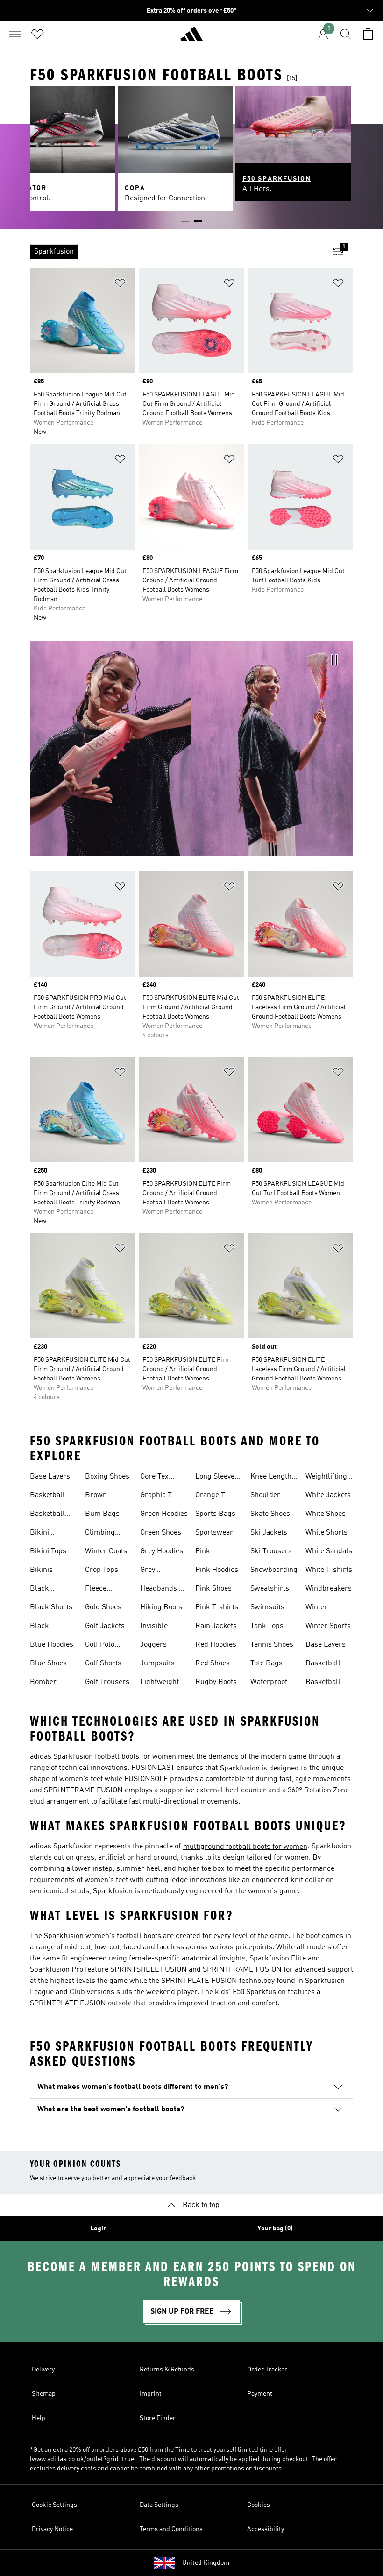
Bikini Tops (48, 1551)
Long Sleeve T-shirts (215, 1478)
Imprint (151, 2394)
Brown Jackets (97, 1496)
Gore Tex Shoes (154, 1478)
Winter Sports (328, 1626)
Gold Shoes (103, 1607)
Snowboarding (274, 1570)
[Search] (346, 34)
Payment (260, 2394)
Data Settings (159, 2505)
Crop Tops (102, 1570)
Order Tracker (267, 2370)
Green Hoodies (164, 1514)
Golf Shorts (103, 1663)
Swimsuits (267, 1607)
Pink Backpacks (213, 1552)
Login (99, 2229)
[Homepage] (191, 38)
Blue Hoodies (52, 1645)
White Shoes (326, 1514)
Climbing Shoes (100, 1534)
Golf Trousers (107, 1682)
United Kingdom (206, 2563)
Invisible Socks (154, 1627)
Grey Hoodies (162, 1551)
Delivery (43, 2370)
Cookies (259, 2505)
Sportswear (214, 1533)
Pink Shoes (213, 1589)
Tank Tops (267, 1626)
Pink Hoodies (217, 1570)
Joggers (153, 1645)
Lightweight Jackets (160, 1683)
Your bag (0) (275, 2229)
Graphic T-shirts (157, 1496)
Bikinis (41, 1570)
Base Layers (50, 1477)
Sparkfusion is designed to (263, 1769)
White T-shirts (329, 1570)
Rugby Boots (216, 1682)
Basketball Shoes (47, 1496)
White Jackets (328, 1495)
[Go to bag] (368, 34)
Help (39, 2418)
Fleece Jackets (97, 1590)
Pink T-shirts (217, 1607)
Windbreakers (329, 1589)
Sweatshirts (270, 1589)
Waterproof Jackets (269, 1683)
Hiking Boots (161, 1607)
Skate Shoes (270, 1514)
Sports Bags (215, 1514)
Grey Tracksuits (157, 1571)
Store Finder (158, 2418)
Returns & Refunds (167, 2370)
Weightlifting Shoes (326, 1478)
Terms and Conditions (171, 2529)
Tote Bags (266, 1663)
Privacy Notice (52, 2529)
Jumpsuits (157, 1663)
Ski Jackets (269, 1533)
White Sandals (329, 1551)
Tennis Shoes (272, 1645)
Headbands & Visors (162, 1590)
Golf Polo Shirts (100, 1646)
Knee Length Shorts (271, 1478)
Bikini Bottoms (44, 1534)
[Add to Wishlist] (120, 285)
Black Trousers (45, 1627)
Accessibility (266, 2529)
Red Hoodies (216, 1645)
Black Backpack (46, 1590)
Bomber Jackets (43, 1683)
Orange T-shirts (212, 1496)
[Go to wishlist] (37, 34)
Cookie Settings (54, 2505)
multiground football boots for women (245, 1847)
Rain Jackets (216, 1626)
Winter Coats (106, 1551)
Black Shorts (51, 1607)
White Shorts (326, 1533)
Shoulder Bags (265, 1496)
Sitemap (44, 2394)
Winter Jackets (318, 1608)
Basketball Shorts (47, 1515)
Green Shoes (161, 1533)
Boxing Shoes (107, 1477)
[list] (177, 252)
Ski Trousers (271, 1551)
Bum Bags (102, 1514)
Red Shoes (213, 1663)
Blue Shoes (48, 1663)
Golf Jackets (105, 1626)
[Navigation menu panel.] (15, 34)
